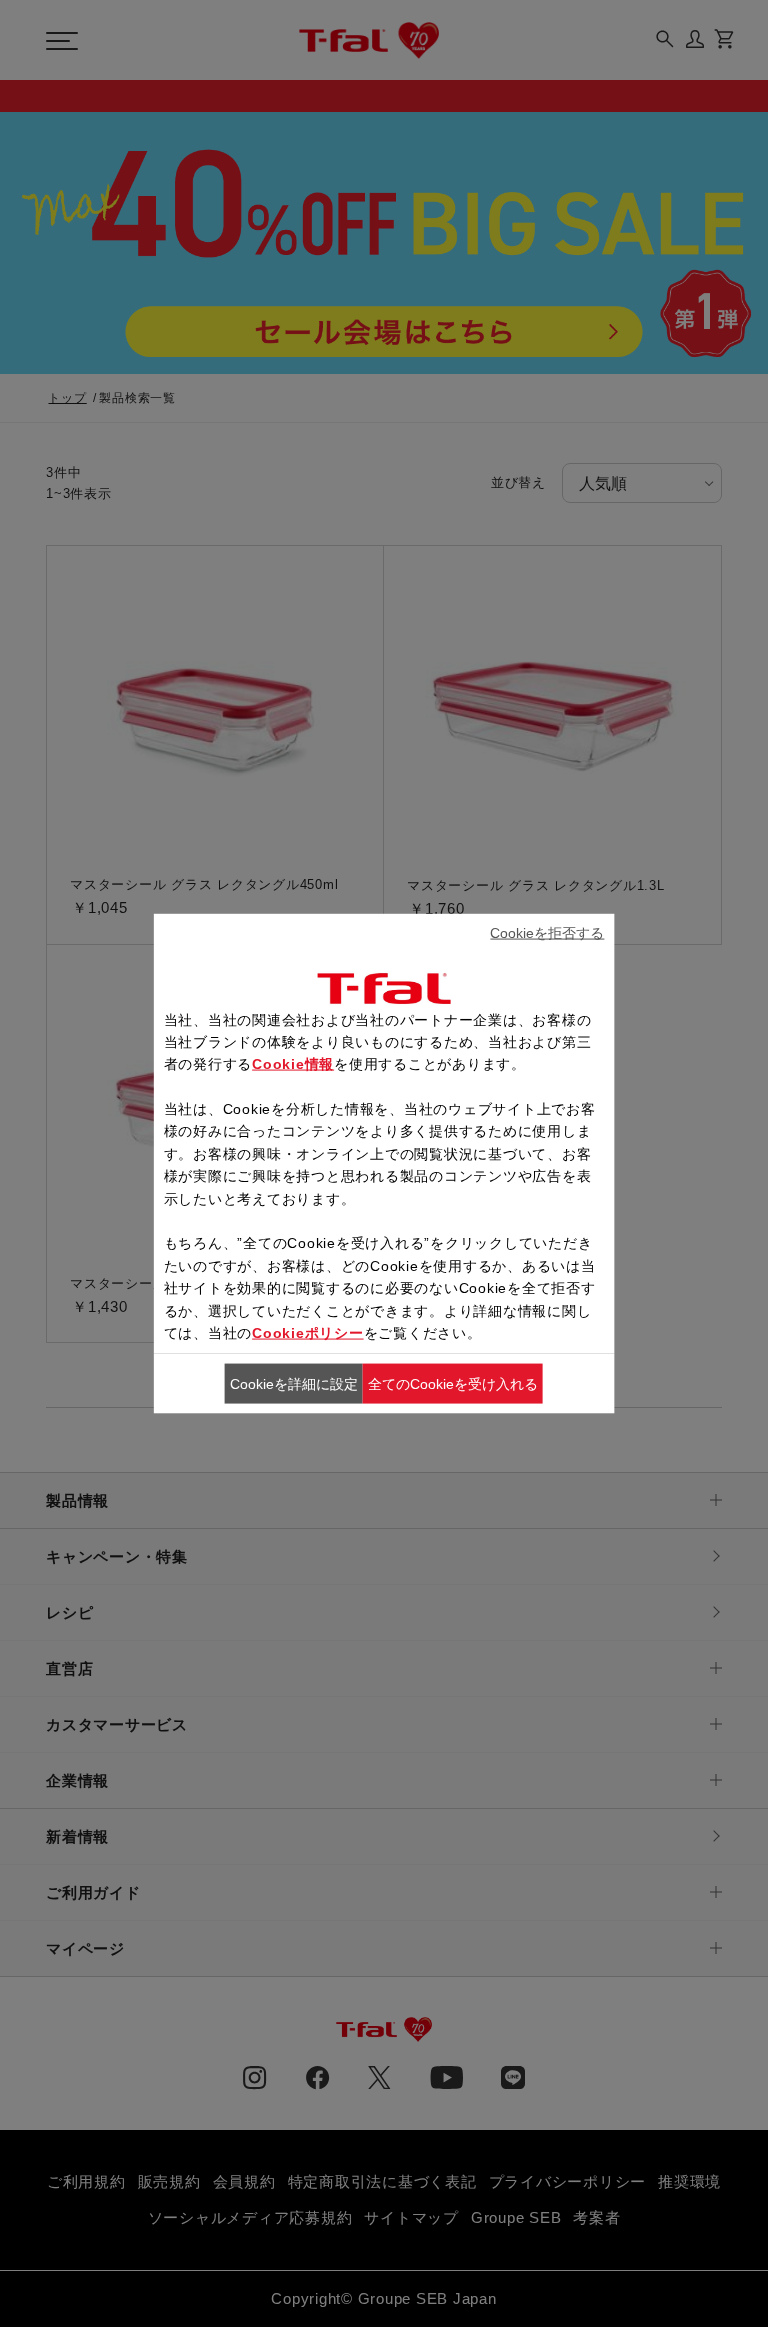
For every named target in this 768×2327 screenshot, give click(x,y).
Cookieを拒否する (547, 933)
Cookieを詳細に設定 (294, 1384)
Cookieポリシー (308, 1333)
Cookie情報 (293, 1064)
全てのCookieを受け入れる (453, 1384)
